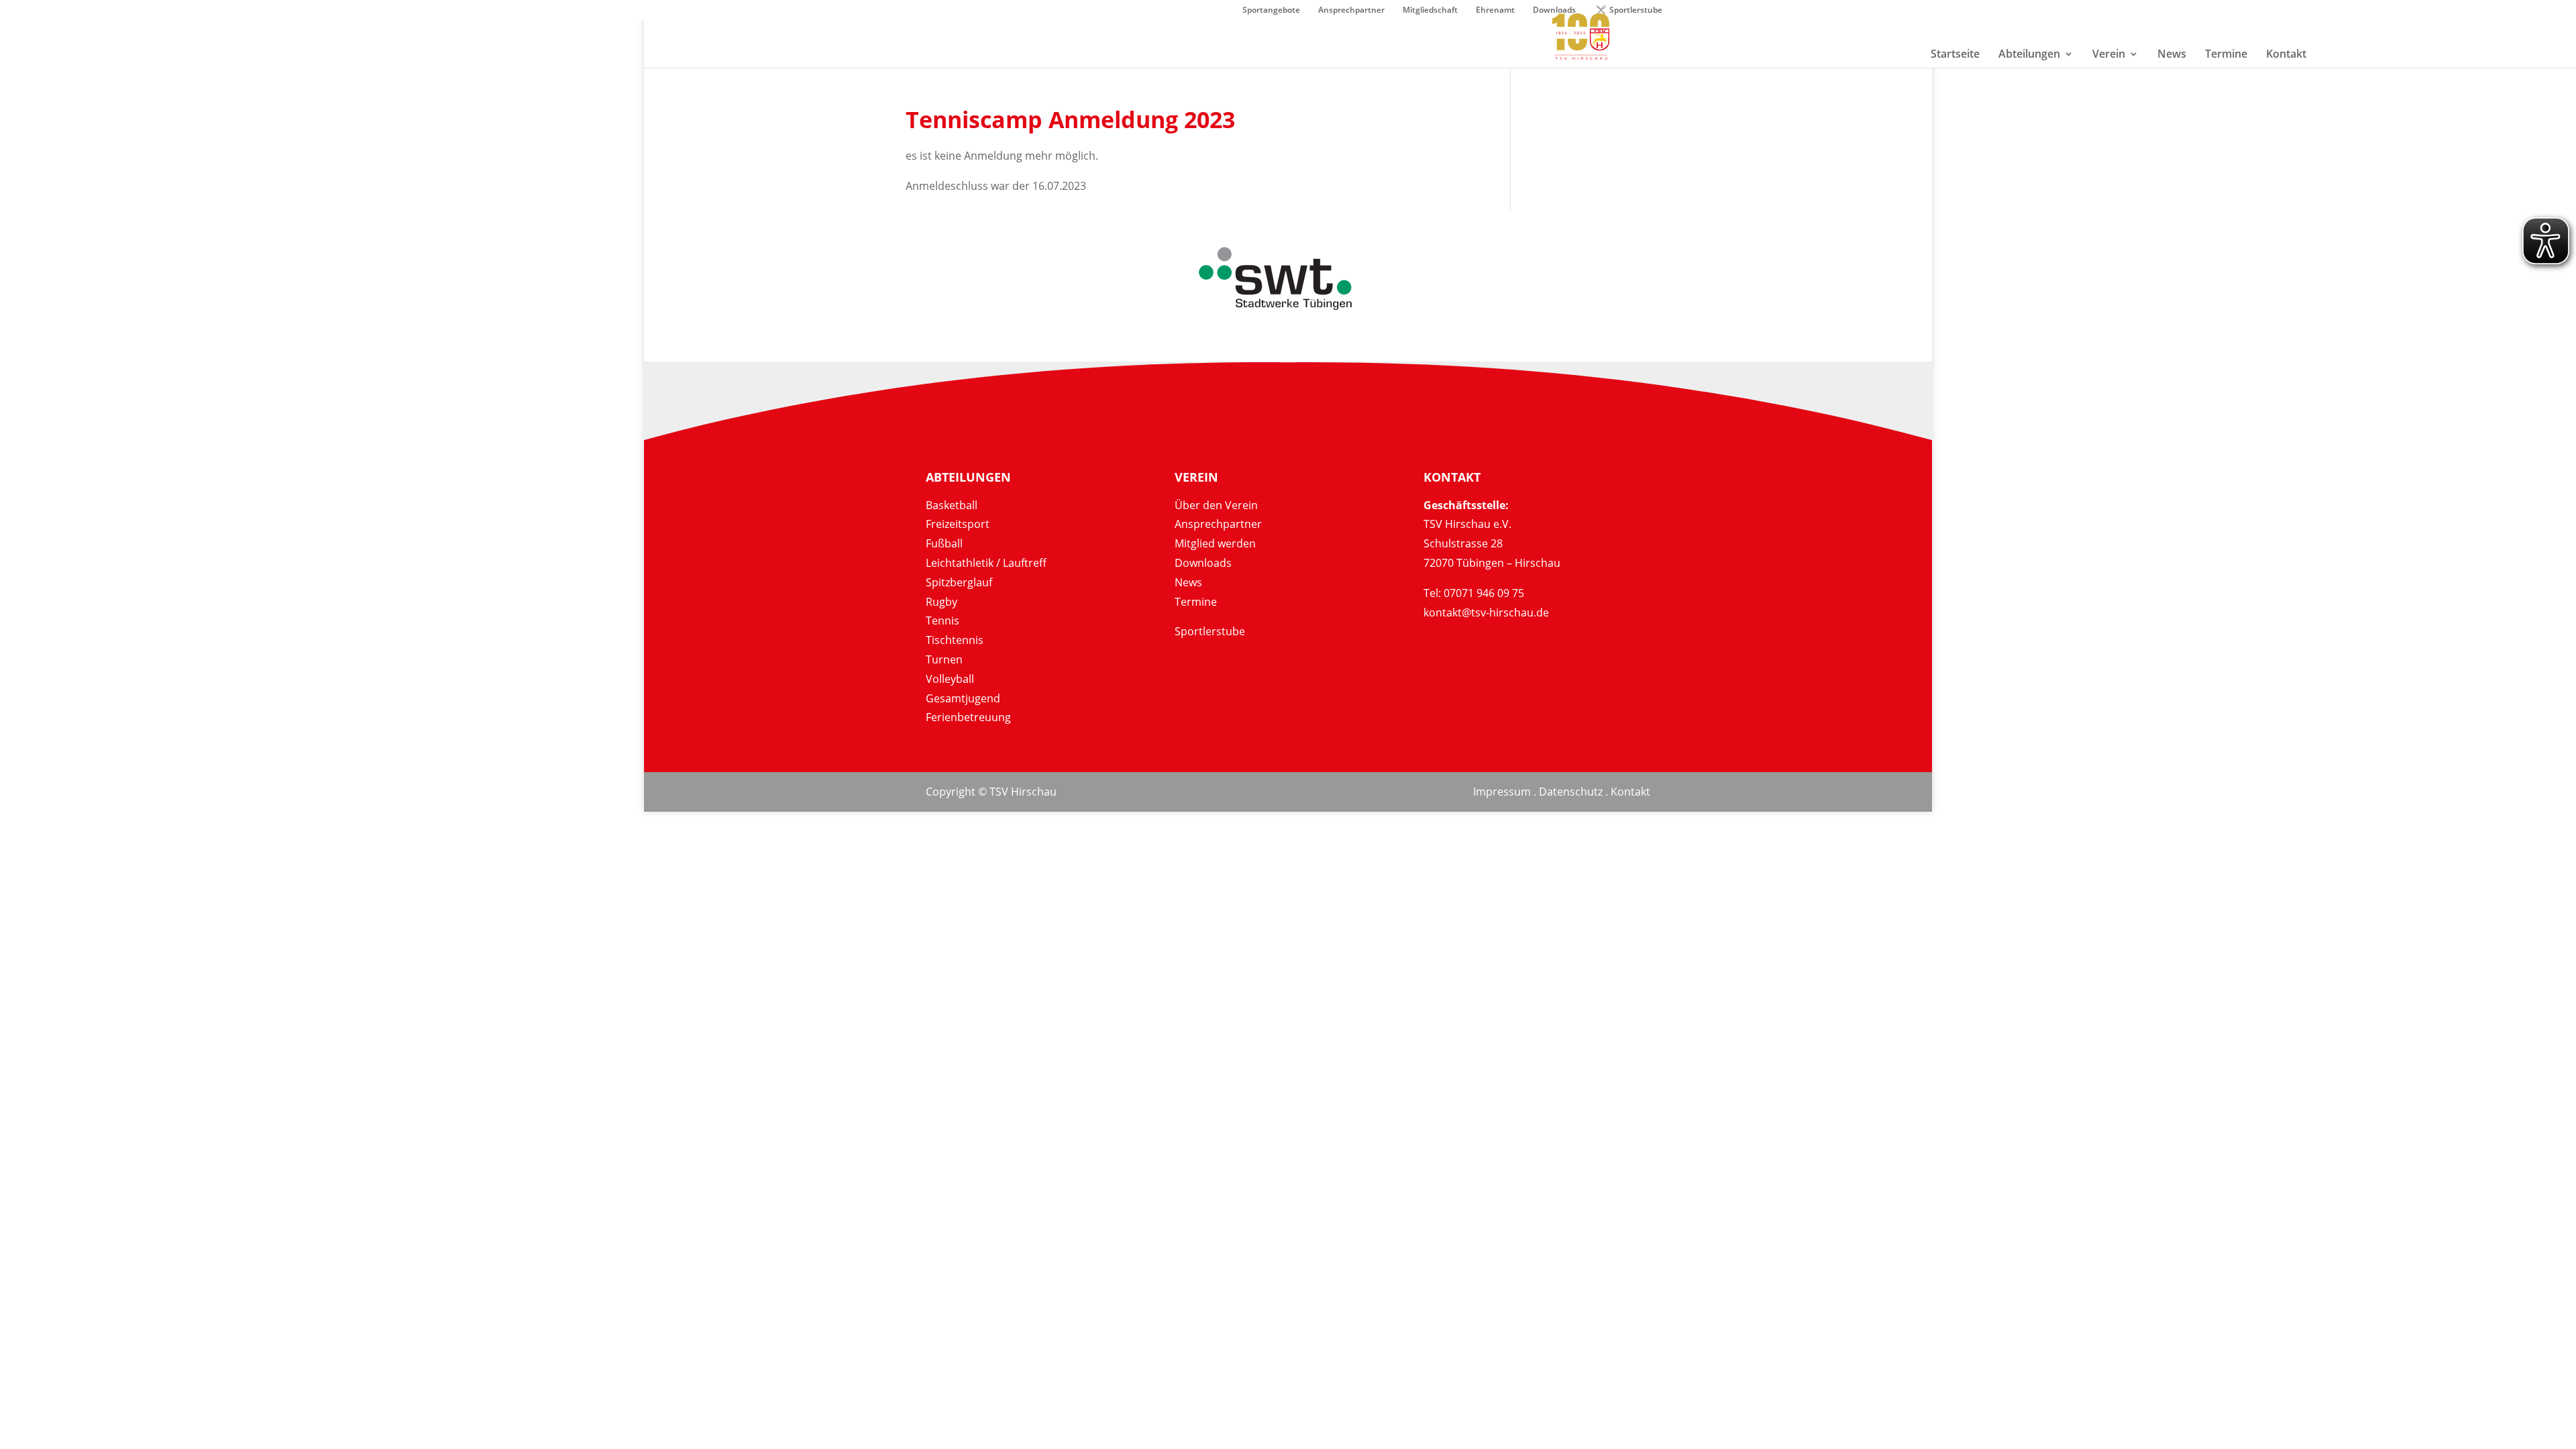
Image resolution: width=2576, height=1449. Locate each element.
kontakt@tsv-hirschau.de (1486, 612)
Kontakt (1630, 792)
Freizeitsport (958, 524)
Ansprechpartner (1351, 11)
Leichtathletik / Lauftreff (986, 563)
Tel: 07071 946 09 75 (1474, 593)
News (1188, 582)
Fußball (944, 543)
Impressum (1502, 792)
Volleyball (950, 679)
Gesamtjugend (963, 698)
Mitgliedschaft (1430, 11)
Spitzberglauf (959, 582)
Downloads (1203, 563)
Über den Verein (1216, 505)
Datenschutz (1571, 792)
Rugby (942, 602)
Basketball (952, 505)
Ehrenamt (1495, 11)
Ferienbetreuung (968, 717)
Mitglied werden (1215, 543)
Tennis (943, 621)
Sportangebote (1271, 11)
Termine (1196, 602)
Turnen (944, 659)
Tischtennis (955, 640)
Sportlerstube (1636, 11)
